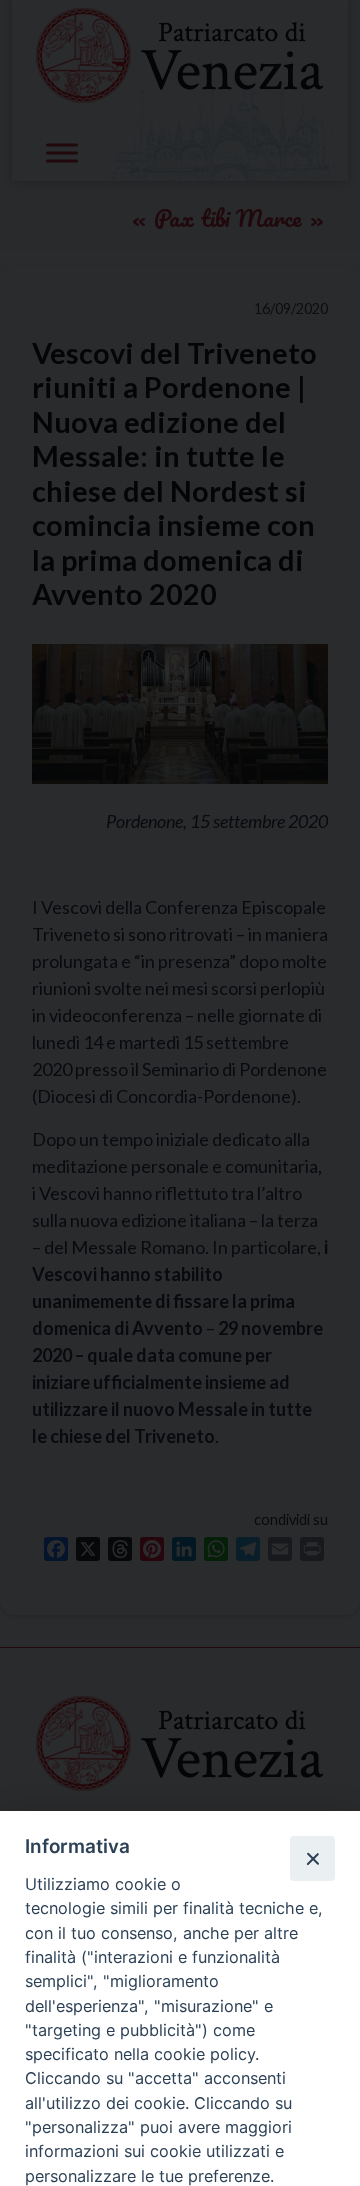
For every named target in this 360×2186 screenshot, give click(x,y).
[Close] (312, 1858)
